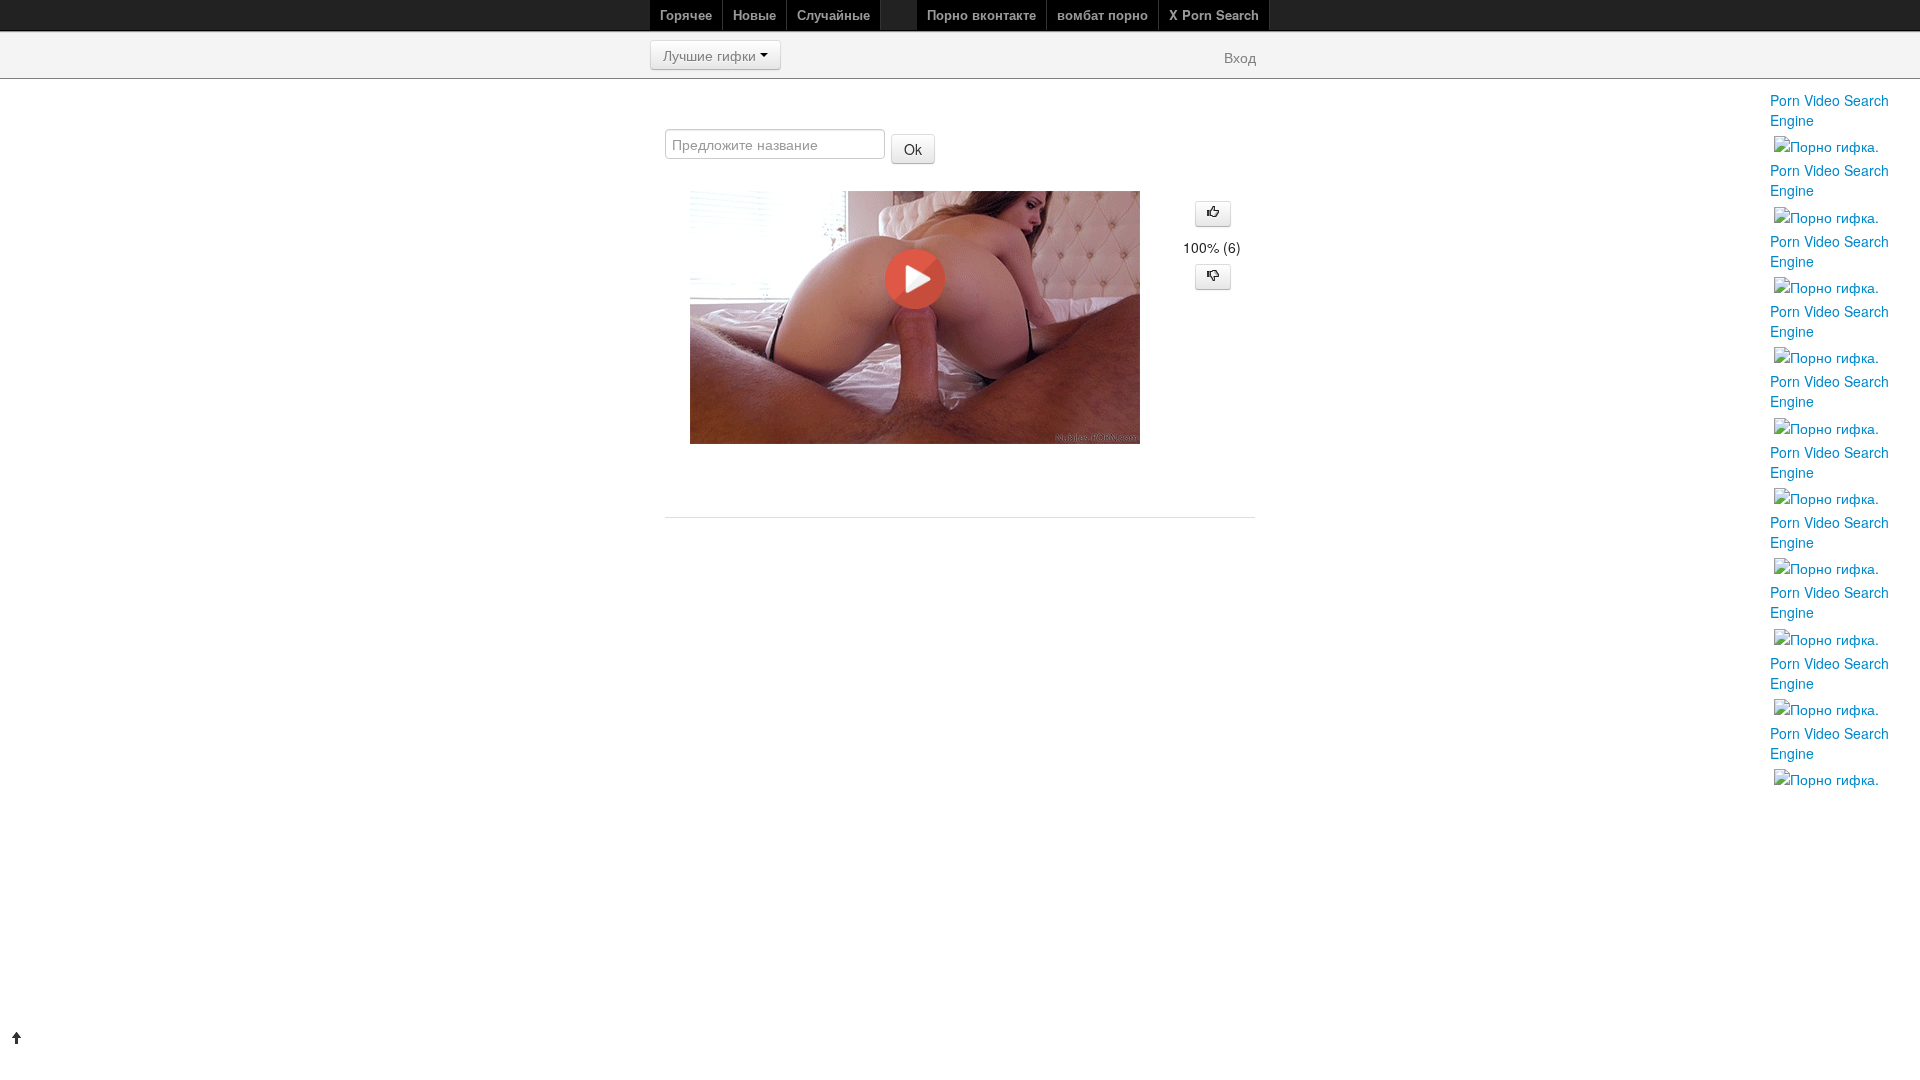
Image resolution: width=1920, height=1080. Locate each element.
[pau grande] (1826, 566)
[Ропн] (1826, 777)
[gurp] (1826, 707)
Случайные (833, 14)
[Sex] (1826, 355)
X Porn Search (1214, 14)
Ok (913, 149)
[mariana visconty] (1826, 285)
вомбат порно (1102, 14)
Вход (1240, 57)
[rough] (1826, 425)
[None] (1826, 636)
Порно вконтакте (981, 14)
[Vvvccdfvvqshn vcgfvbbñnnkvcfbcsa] (1826, 496)
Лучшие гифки (711, 55)
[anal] (1826, 144)
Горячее (686, 14)
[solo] (1826, 214)
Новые (754, 14)
